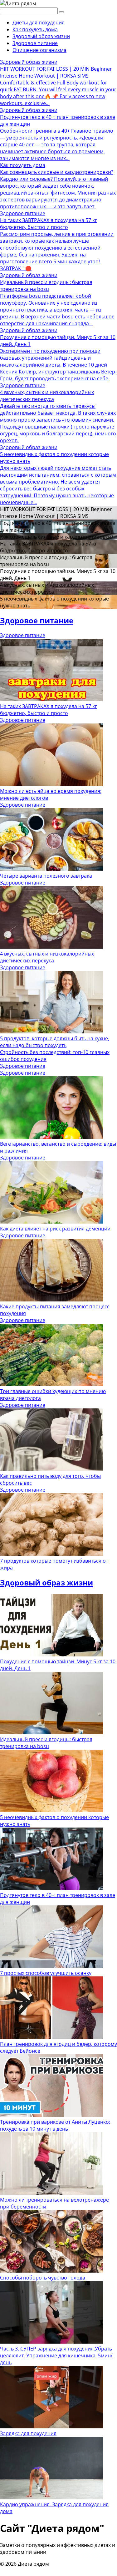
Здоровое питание (35, 43)
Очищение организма (39, 50)
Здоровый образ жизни (41, 36)
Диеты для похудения (39, 23)
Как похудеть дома (35, 29)
